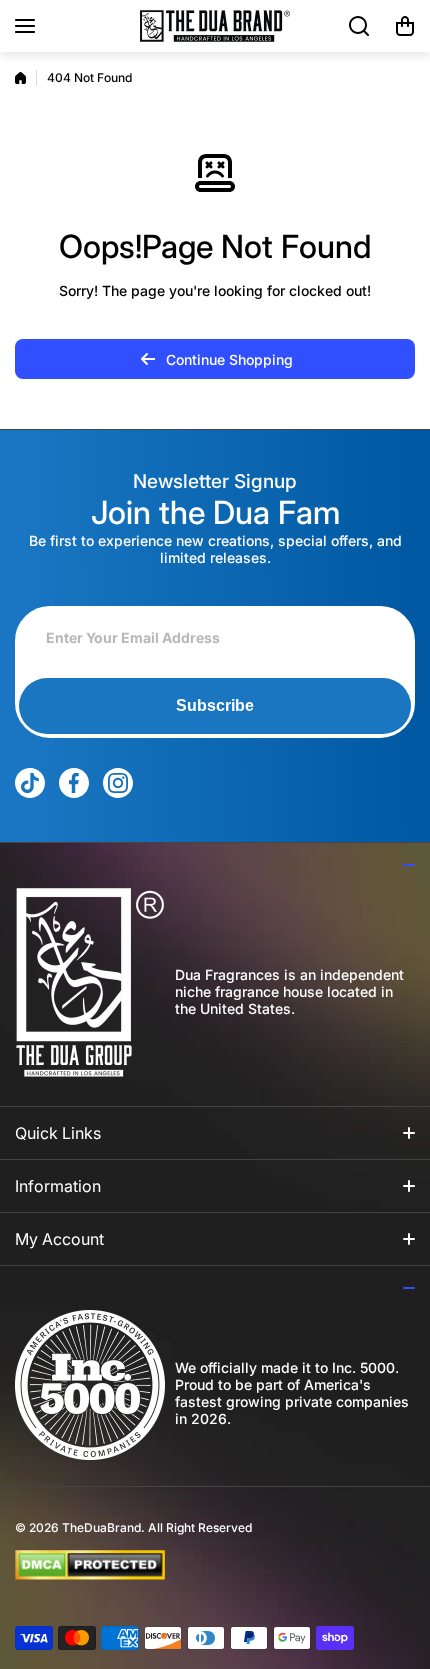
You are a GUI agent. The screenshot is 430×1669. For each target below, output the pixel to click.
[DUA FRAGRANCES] (215, 26)
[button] (405, 26)
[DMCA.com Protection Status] (199, 1565)
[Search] (360, 26)
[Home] (20, 78)
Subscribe (215, 705)
